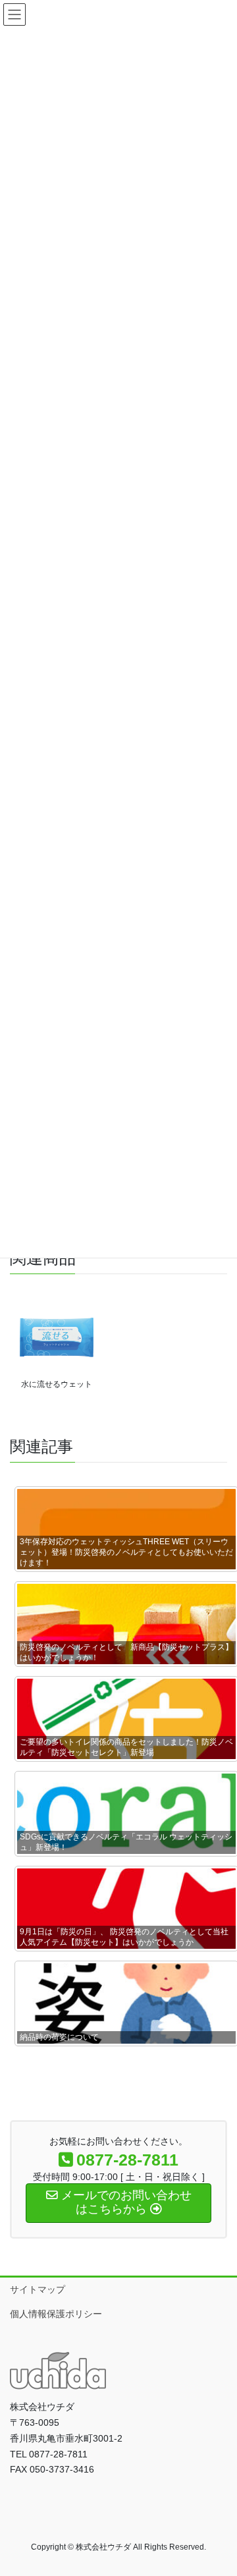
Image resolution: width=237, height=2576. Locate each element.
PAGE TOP (218, 2487)
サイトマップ (38, 2289)
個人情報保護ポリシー (56, 2314)
